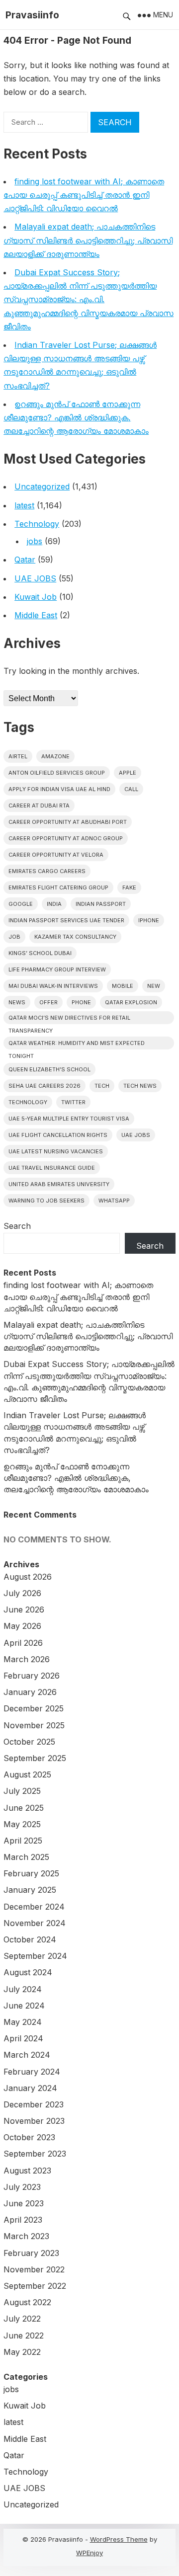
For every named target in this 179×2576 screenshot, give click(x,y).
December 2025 (34, 1708)
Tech (102, 1086)
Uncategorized (42, 486)
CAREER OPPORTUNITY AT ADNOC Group (66, 838)
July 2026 (22, 1593)
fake (129, 887)
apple (128, 773)
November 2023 (34, 2121)
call (131, 789)
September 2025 (35, 1758)
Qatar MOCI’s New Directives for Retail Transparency (69, 1019)
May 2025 (22, 1824)
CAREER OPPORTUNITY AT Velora (56, 855)
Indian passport (101, 904)
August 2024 (28, 1972)
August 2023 (27, 2171)
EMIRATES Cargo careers (47, 871)
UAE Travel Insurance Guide (52, 1168)
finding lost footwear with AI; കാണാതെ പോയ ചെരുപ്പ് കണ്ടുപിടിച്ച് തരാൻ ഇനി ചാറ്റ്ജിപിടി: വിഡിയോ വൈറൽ (84, 195)
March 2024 (27, 2055)
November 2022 (34, 2269)
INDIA (54, 904)
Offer (48, 1002)
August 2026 (28, 1577)
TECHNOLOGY (28, 1102)
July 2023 (22, 2187)
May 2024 (23, 2022)
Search (17, 1226)
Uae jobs (136, 1135)
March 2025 (26, 1857)
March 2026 (27, 1659)
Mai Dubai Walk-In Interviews (53, 986)
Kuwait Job (36, 597)
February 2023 (31, 2253)
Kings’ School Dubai (40, 953)
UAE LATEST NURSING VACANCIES (56, 1151)
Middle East (36, 615)
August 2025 (27, 1774)
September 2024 (35, 1956)
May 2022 (22, 2352)
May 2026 (22, 1626)
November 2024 (35, 1923)
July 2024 (23, 1989)
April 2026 (23, 1643)
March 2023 (26, 2236)
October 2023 (29, 2137)
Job (14, 937)
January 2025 (30, 1890)
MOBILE (123, 986)
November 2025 (34, 1725)
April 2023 (23, 2220)
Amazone (55, 756)
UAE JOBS (35, 578)
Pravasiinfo (32, 15)
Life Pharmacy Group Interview (57, 969)
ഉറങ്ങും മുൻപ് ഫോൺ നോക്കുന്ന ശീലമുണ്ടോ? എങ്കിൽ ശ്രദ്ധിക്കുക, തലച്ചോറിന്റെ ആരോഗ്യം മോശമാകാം (76, 417)
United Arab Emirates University (59, 1184)
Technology (37, 524)
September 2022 (35, 2286)
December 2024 (34, 1907)
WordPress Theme (119, 2539)
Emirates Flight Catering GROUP (58, 887)
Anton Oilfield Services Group (57, 773)
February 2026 (32, 1676)
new (154, 986)
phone (81, 1002)
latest (24, 505)
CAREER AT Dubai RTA (39, 805)
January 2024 (30, 2088)
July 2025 (22, 1791)
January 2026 (30, 1692)
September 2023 (35, 2154)
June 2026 (24, 1610)
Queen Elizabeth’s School (49, 1069)
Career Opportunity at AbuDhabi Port (68, 822)
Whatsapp (114, 1201)
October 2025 (29, 1742)
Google (21, 904)
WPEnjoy (89, 2553)
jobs (35, 541)
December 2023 (34, 2104)
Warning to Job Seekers (46, 1201)
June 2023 (24, 2203)
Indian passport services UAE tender (66, 920)
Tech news (140, 1086)
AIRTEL (18, 756)
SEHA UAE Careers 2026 (45, 1086)
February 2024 (32, 2072)
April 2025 (23, 1841)
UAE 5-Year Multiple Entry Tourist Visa (69, 1119)
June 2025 (24, 1808)
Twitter (73, 1102)
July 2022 (22, 2319)
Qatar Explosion (131, 1002)
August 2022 (27, 2302)
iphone (149, 920)
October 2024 (30, 1939)
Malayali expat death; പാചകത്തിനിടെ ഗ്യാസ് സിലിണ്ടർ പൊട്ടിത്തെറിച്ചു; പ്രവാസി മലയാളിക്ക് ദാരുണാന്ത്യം (88, 240)
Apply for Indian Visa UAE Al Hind (59, 789)
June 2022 (24, 2335)
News (17, 1002)
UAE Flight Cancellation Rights (58, 1135)
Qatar (25, 560)
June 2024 (24, 2006)
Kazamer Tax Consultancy (75, 937)
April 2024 (23, 2038)
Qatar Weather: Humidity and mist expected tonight (77, 1045)
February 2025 (31, 1873)
